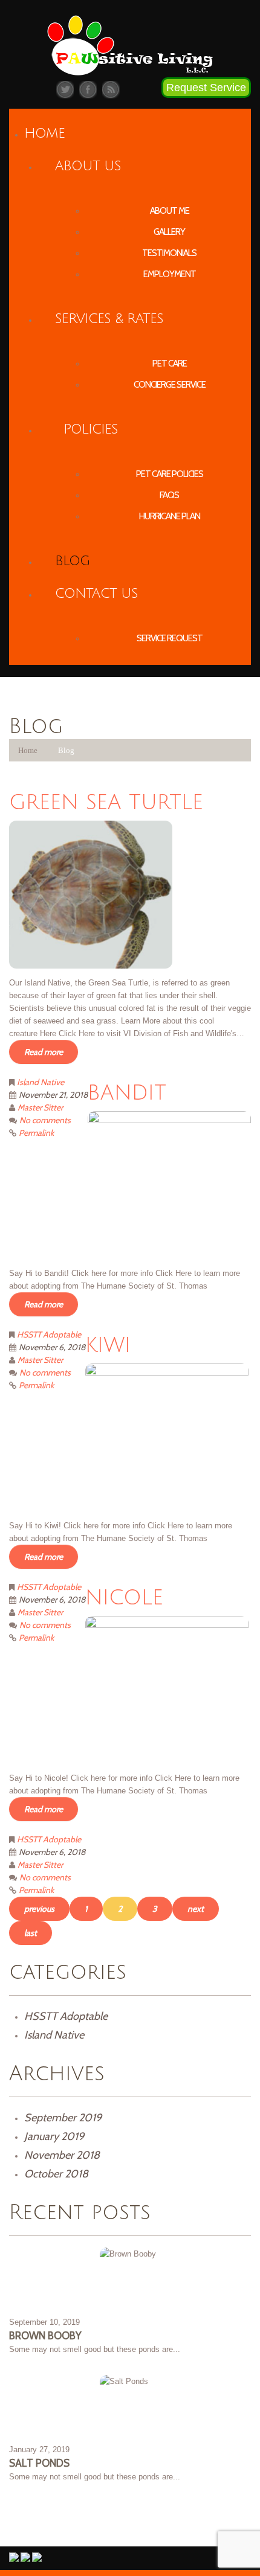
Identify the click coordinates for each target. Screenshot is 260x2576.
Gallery (169, 232)
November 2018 (62, 2155)
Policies (91, 429)
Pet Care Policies (170, 474)
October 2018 (56, 2174)
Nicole (124, 1598)
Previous (39, 1909)
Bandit (127, 1093)
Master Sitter (40, 1107)
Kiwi (108, 1346)
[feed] (111, 89)
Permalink (36, 1133)
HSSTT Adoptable (49, 1334)
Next (196, 1909)
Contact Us (96, 594)
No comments (45, 1120)
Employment (170, 274)
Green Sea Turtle (106, 803)
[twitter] (65, 89)
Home (44, 133)
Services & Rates (109, 319)
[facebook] (88, 89)
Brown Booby (45, 2336)
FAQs (169, 495)
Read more (44, 1052)
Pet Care (170, 364)
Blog (72, 561)
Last (31, 1933)
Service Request (170, 638)
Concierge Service (170, 385)
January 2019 (54, 2136)
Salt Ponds (39, 2463)
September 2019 (63, 2118)
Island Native (41, 1082)
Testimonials (169, 253)
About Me (170, 211)
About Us (88, 166)
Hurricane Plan (170, 516)
